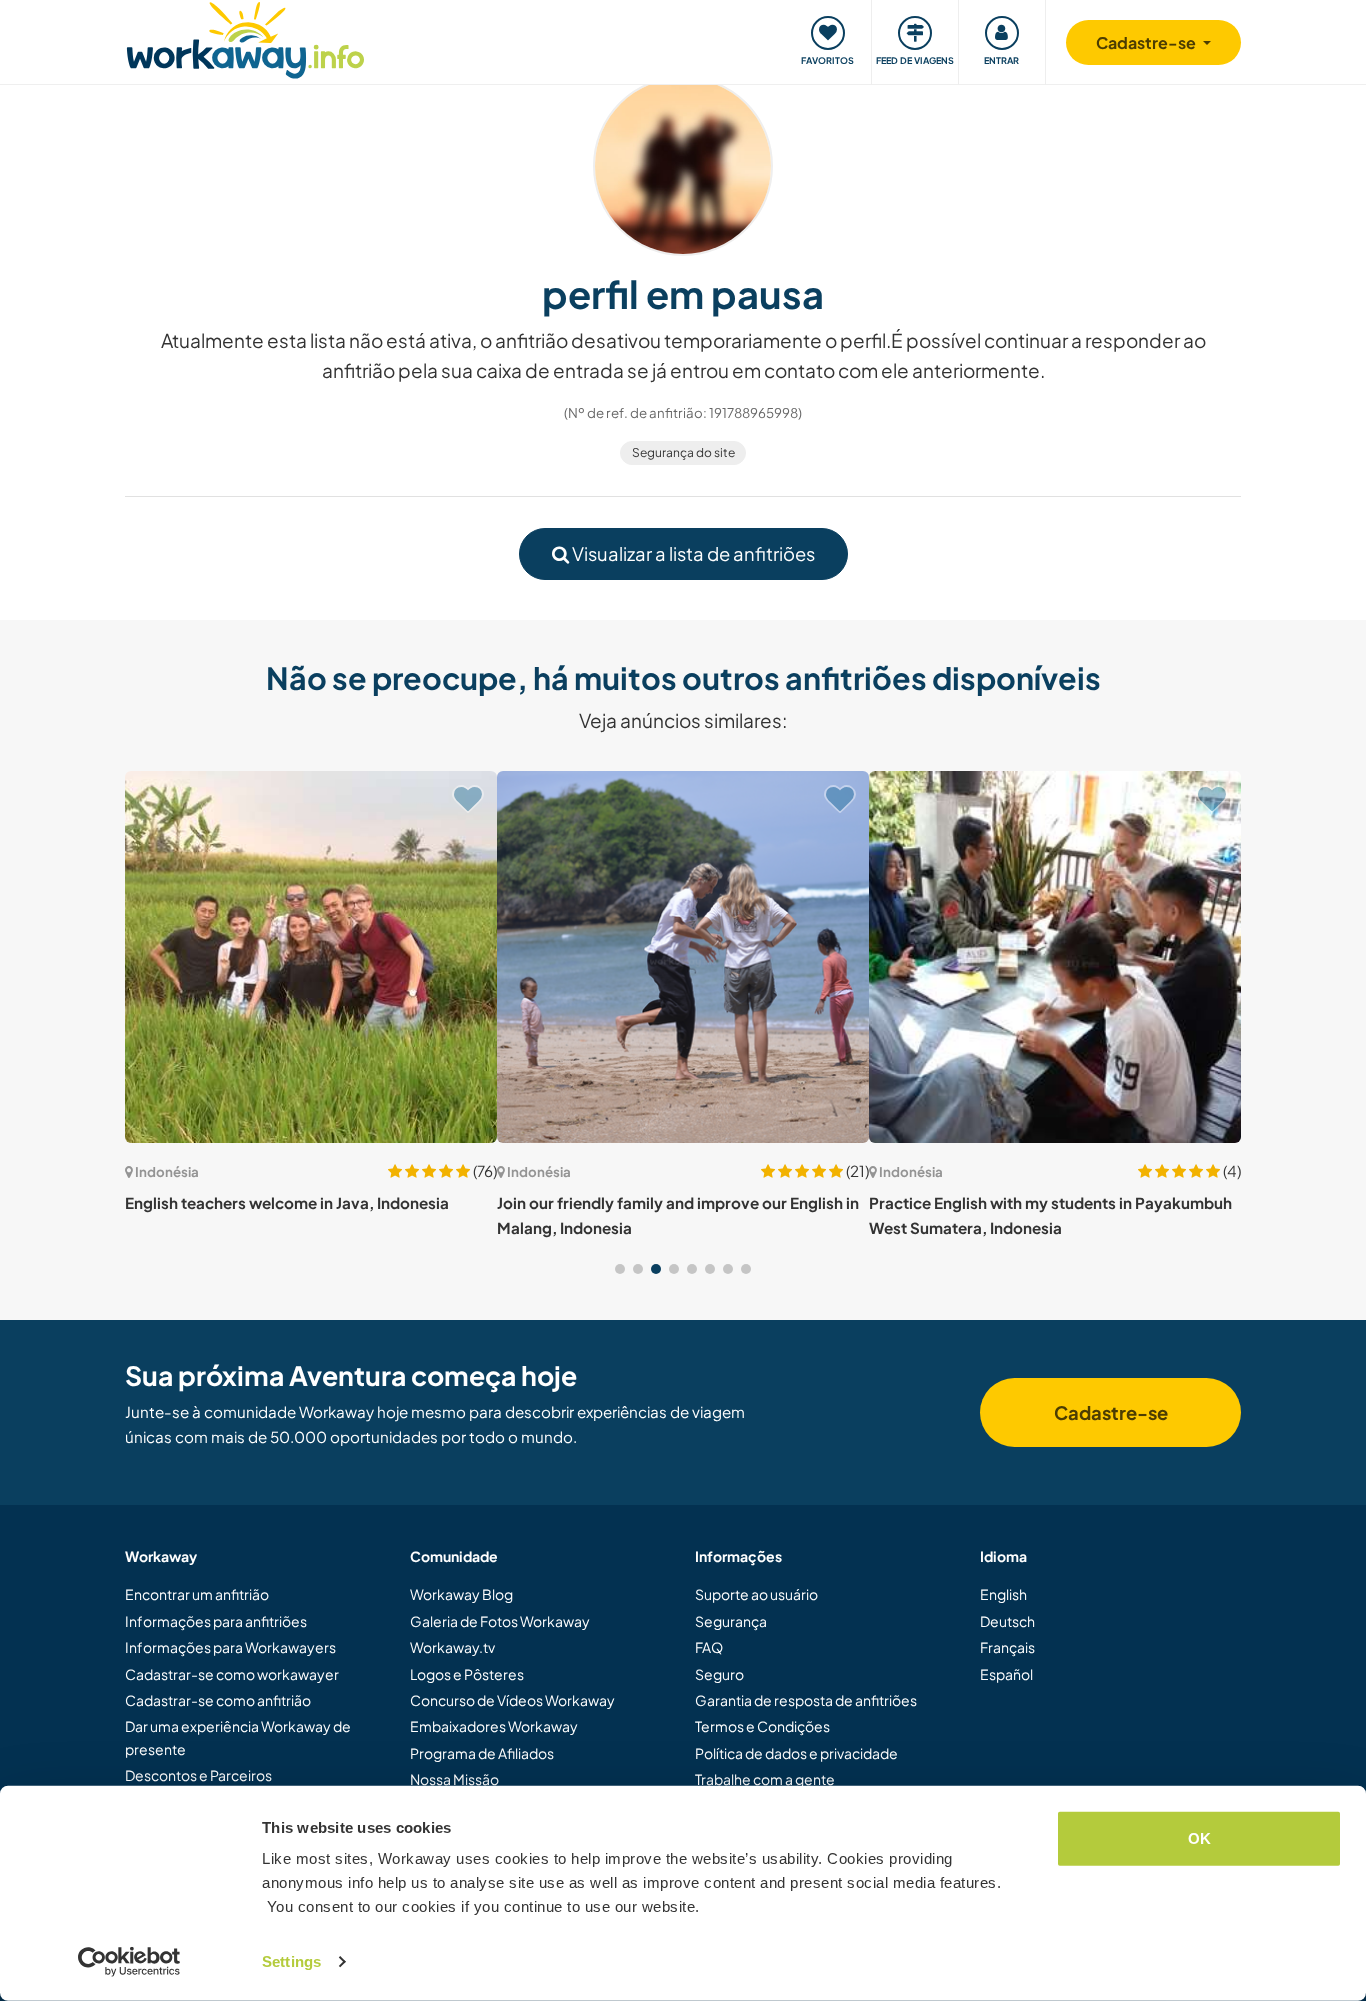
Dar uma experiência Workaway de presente (238, 1737)
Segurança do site (683, 452)
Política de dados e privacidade (796, 1753)
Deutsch (1007, 1621)
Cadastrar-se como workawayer (232, 1674)
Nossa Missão (454, 1779)
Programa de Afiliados (482, 1753)
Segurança (731, 1621)
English (1003, 1594)
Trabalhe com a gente (765, 1779)
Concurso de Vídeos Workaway (512, 1700)
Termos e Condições (762, 1726)
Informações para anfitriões (216, 1621)
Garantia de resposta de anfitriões (806, 1700)
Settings (291, 1961)
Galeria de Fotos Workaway (500, 1621)
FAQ (709, 1647)
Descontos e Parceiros (198, 1775)
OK (1199, 1838)
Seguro (719, 1674)
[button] (620, 1269)
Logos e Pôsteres (467, 1674)
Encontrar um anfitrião (197, 1594)
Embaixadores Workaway (494, 1726)
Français (1007, 1647)
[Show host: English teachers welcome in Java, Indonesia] (311, 957)
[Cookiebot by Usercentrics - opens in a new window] (129, 1962)
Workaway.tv (452, 1647)
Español (1006, 1674)
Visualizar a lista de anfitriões (692, 553)
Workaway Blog (461, 1594)
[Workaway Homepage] (245, 37)
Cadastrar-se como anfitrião (218, 1700)
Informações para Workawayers (230, 1647)
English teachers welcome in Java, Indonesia (287, 1202)
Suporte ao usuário (756, 1594)
